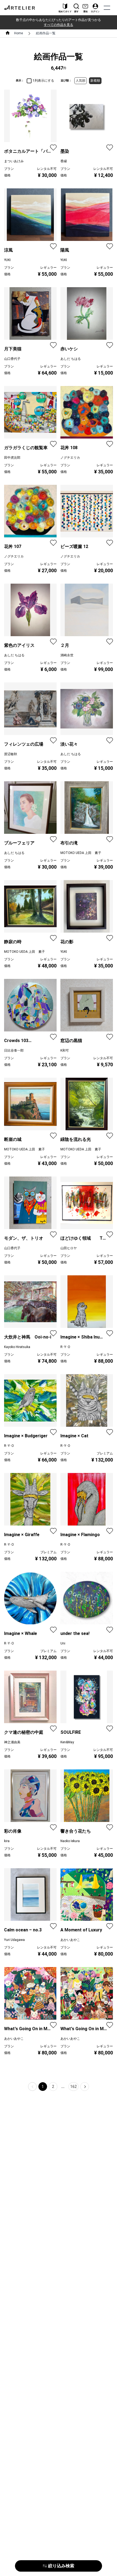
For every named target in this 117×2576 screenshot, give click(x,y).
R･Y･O (65, 1347)
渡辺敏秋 (11, 754)
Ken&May (67, 1742)
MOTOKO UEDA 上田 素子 (81, 853)
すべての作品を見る (59, 25)
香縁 (64, 161)
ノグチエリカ (70, 458)
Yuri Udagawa (14, 1940)
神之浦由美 (12, 1742)
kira (7, 1841)
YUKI (7, 260)
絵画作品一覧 (46, 33)
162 (73, 2087)
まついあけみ (14, 161)
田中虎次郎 (12, 458)
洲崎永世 (67, 655)
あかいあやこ (70, 1940)
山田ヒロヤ (69, 1248)
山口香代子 (12, 359)
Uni (63, 1643)
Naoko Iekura (70, 1841)
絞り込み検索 (61, 2566)
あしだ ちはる (71, 359)
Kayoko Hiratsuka (17, 1347)
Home (19, 33)
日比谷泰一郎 (14, 1050)
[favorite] (53, 148)
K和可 (65, 1050)
